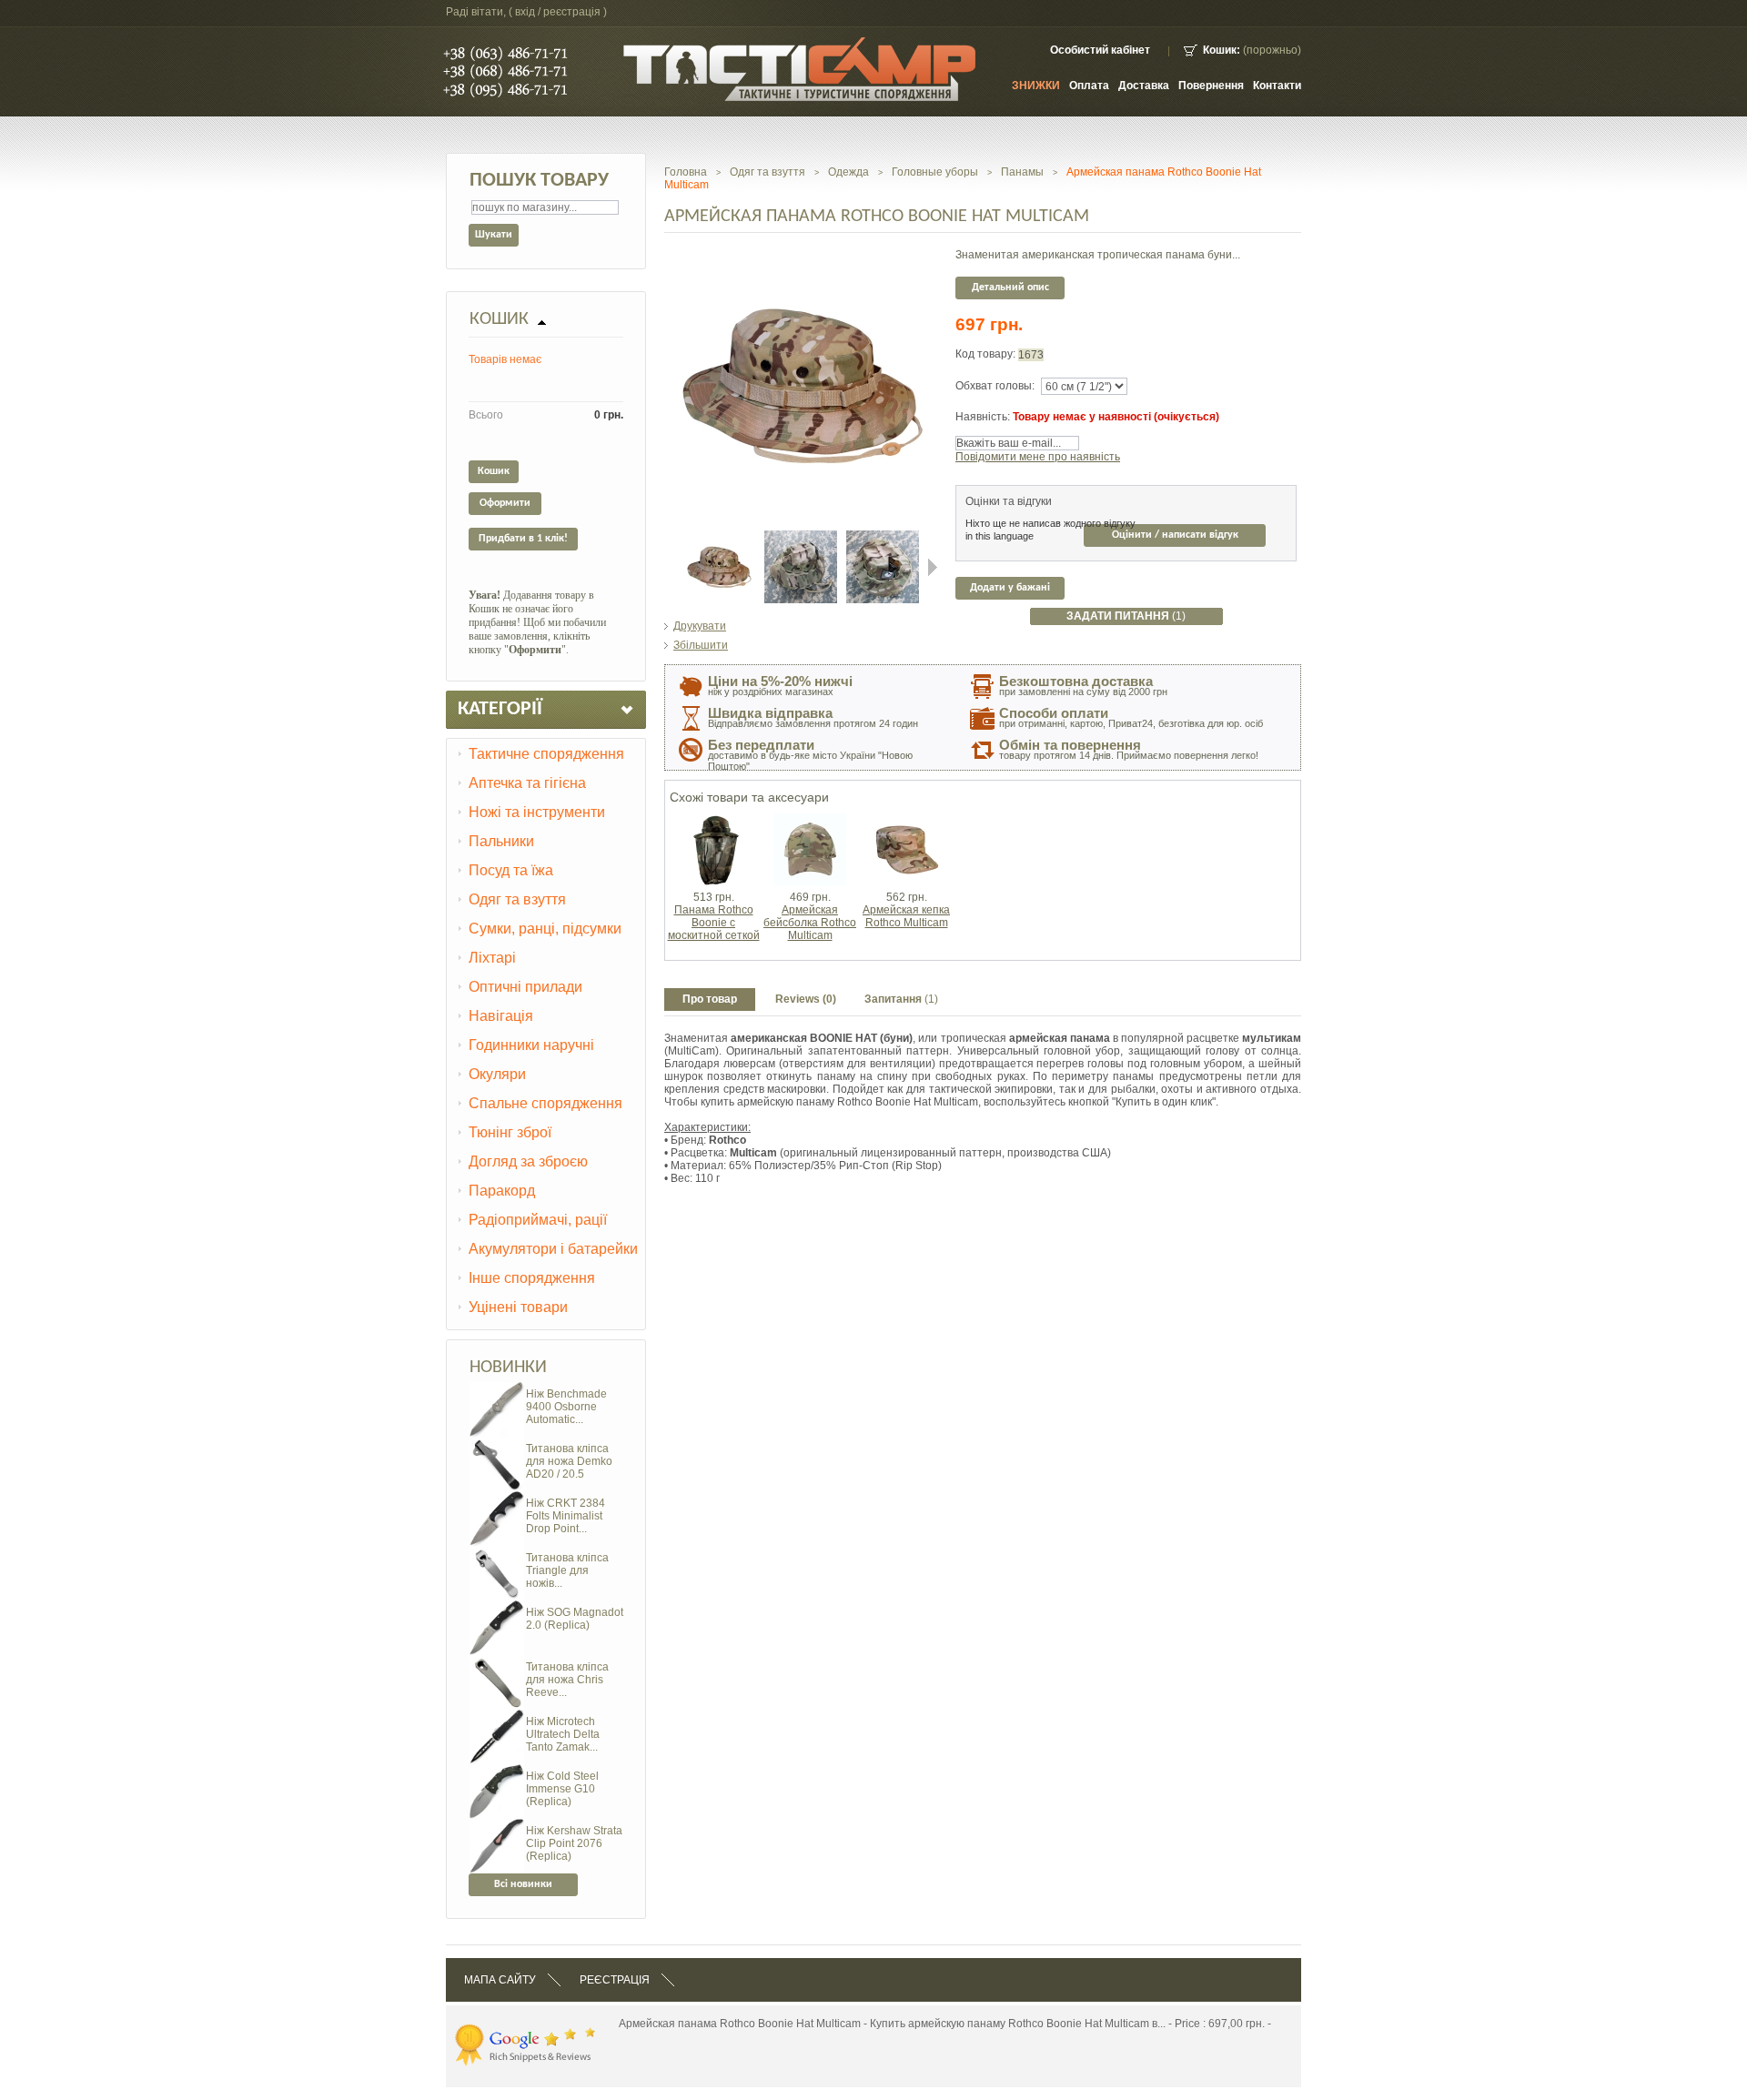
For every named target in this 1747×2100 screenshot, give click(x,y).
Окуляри (497, 1074)
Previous (669, 567)
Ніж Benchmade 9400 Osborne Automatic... (566, 1407)
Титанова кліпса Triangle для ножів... (567, 1570)
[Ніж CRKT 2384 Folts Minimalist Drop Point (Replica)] (496, 1498)
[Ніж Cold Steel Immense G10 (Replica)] (496, 1771)
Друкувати (700, 626)
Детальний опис (1010, 288)
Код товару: (987, 354)
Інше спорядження (532, 1278)
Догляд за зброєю (528, 1161)
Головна (686, 172)
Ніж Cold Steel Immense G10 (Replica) (562, 1789)
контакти (1277, 86)
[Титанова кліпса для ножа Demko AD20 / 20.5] (496, 1443)
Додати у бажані (1010, 588)
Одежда (848, 172)
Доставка (1144, 86)
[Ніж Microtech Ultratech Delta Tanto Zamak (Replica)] (496, 1716)
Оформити (505, 503)
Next (933, 567)
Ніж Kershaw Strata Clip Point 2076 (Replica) (574, 1843)
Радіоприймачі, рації (538, 1220)
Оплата (1089, 86)
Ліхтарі (492, 958)
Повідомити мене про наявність (1038, 457)
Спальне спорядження (545, 1103)
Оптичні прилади (525, 987)
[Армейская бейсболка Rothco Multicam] (810, 820)
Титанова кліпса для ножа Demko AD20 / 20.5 (569, 1461)
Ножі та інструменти (537, 812)
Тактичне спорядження (546, 754)
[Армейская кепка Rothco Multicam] (906, 820)
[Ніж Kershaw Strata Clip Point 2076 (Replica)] (496, 1825)
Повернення (1211, 86)
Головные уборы (935, 172)
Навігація (501, 1016)
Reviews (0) (806, 999)
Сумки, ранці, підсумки (545, 929)
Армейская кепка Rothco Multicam (906, 916)
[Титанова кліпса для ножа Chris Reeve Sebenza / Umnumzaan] (496, 1661)
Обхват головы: (995, 386)
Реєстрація (615, 1980)
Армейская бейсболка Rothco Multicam (810, 923)
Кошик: (1222, 50)
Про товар (710, 999)
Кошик (499, 319)
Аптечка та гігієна (527, 783)
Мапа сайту (500, 1980)
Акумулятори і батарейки (553, 1249)
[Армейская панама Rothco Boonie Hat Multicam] (719, 537)
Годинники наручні (531, 1045)
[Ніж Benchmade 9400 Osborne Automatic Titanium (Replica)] (496, 1388)
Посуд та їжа (511, 870)
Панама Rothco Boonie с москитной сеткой (714, 923)
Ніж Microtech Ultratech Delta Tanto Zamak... (563, 1734)
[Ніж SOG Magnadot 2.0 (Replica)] (496, 1607)
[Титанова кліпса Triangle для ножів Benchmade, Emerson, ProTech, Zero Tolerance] (496, 1552)
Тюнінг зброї (510, 1132)
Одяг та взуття (517, 899)
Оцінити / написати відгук (1175, 535)
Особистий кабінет (1100, 50)
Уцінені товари (518, 1307)
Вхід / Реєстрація (558, 12)
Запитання (901, 999)
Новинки (508, 1368)
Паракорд (502, 1191)
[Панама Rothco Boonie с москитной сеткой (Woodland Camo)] (713, 820)
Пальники (501, 841)
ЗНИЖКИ (1036, 86)
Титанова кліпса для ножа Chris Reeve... (567, 1680)
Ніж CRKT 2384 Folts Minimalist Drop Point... (566, 1516)
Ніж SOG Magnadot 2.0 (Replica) (575, 1619)
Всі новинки (523, 1884)
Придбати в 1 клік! (523, 539)
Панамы (1022, 172)
